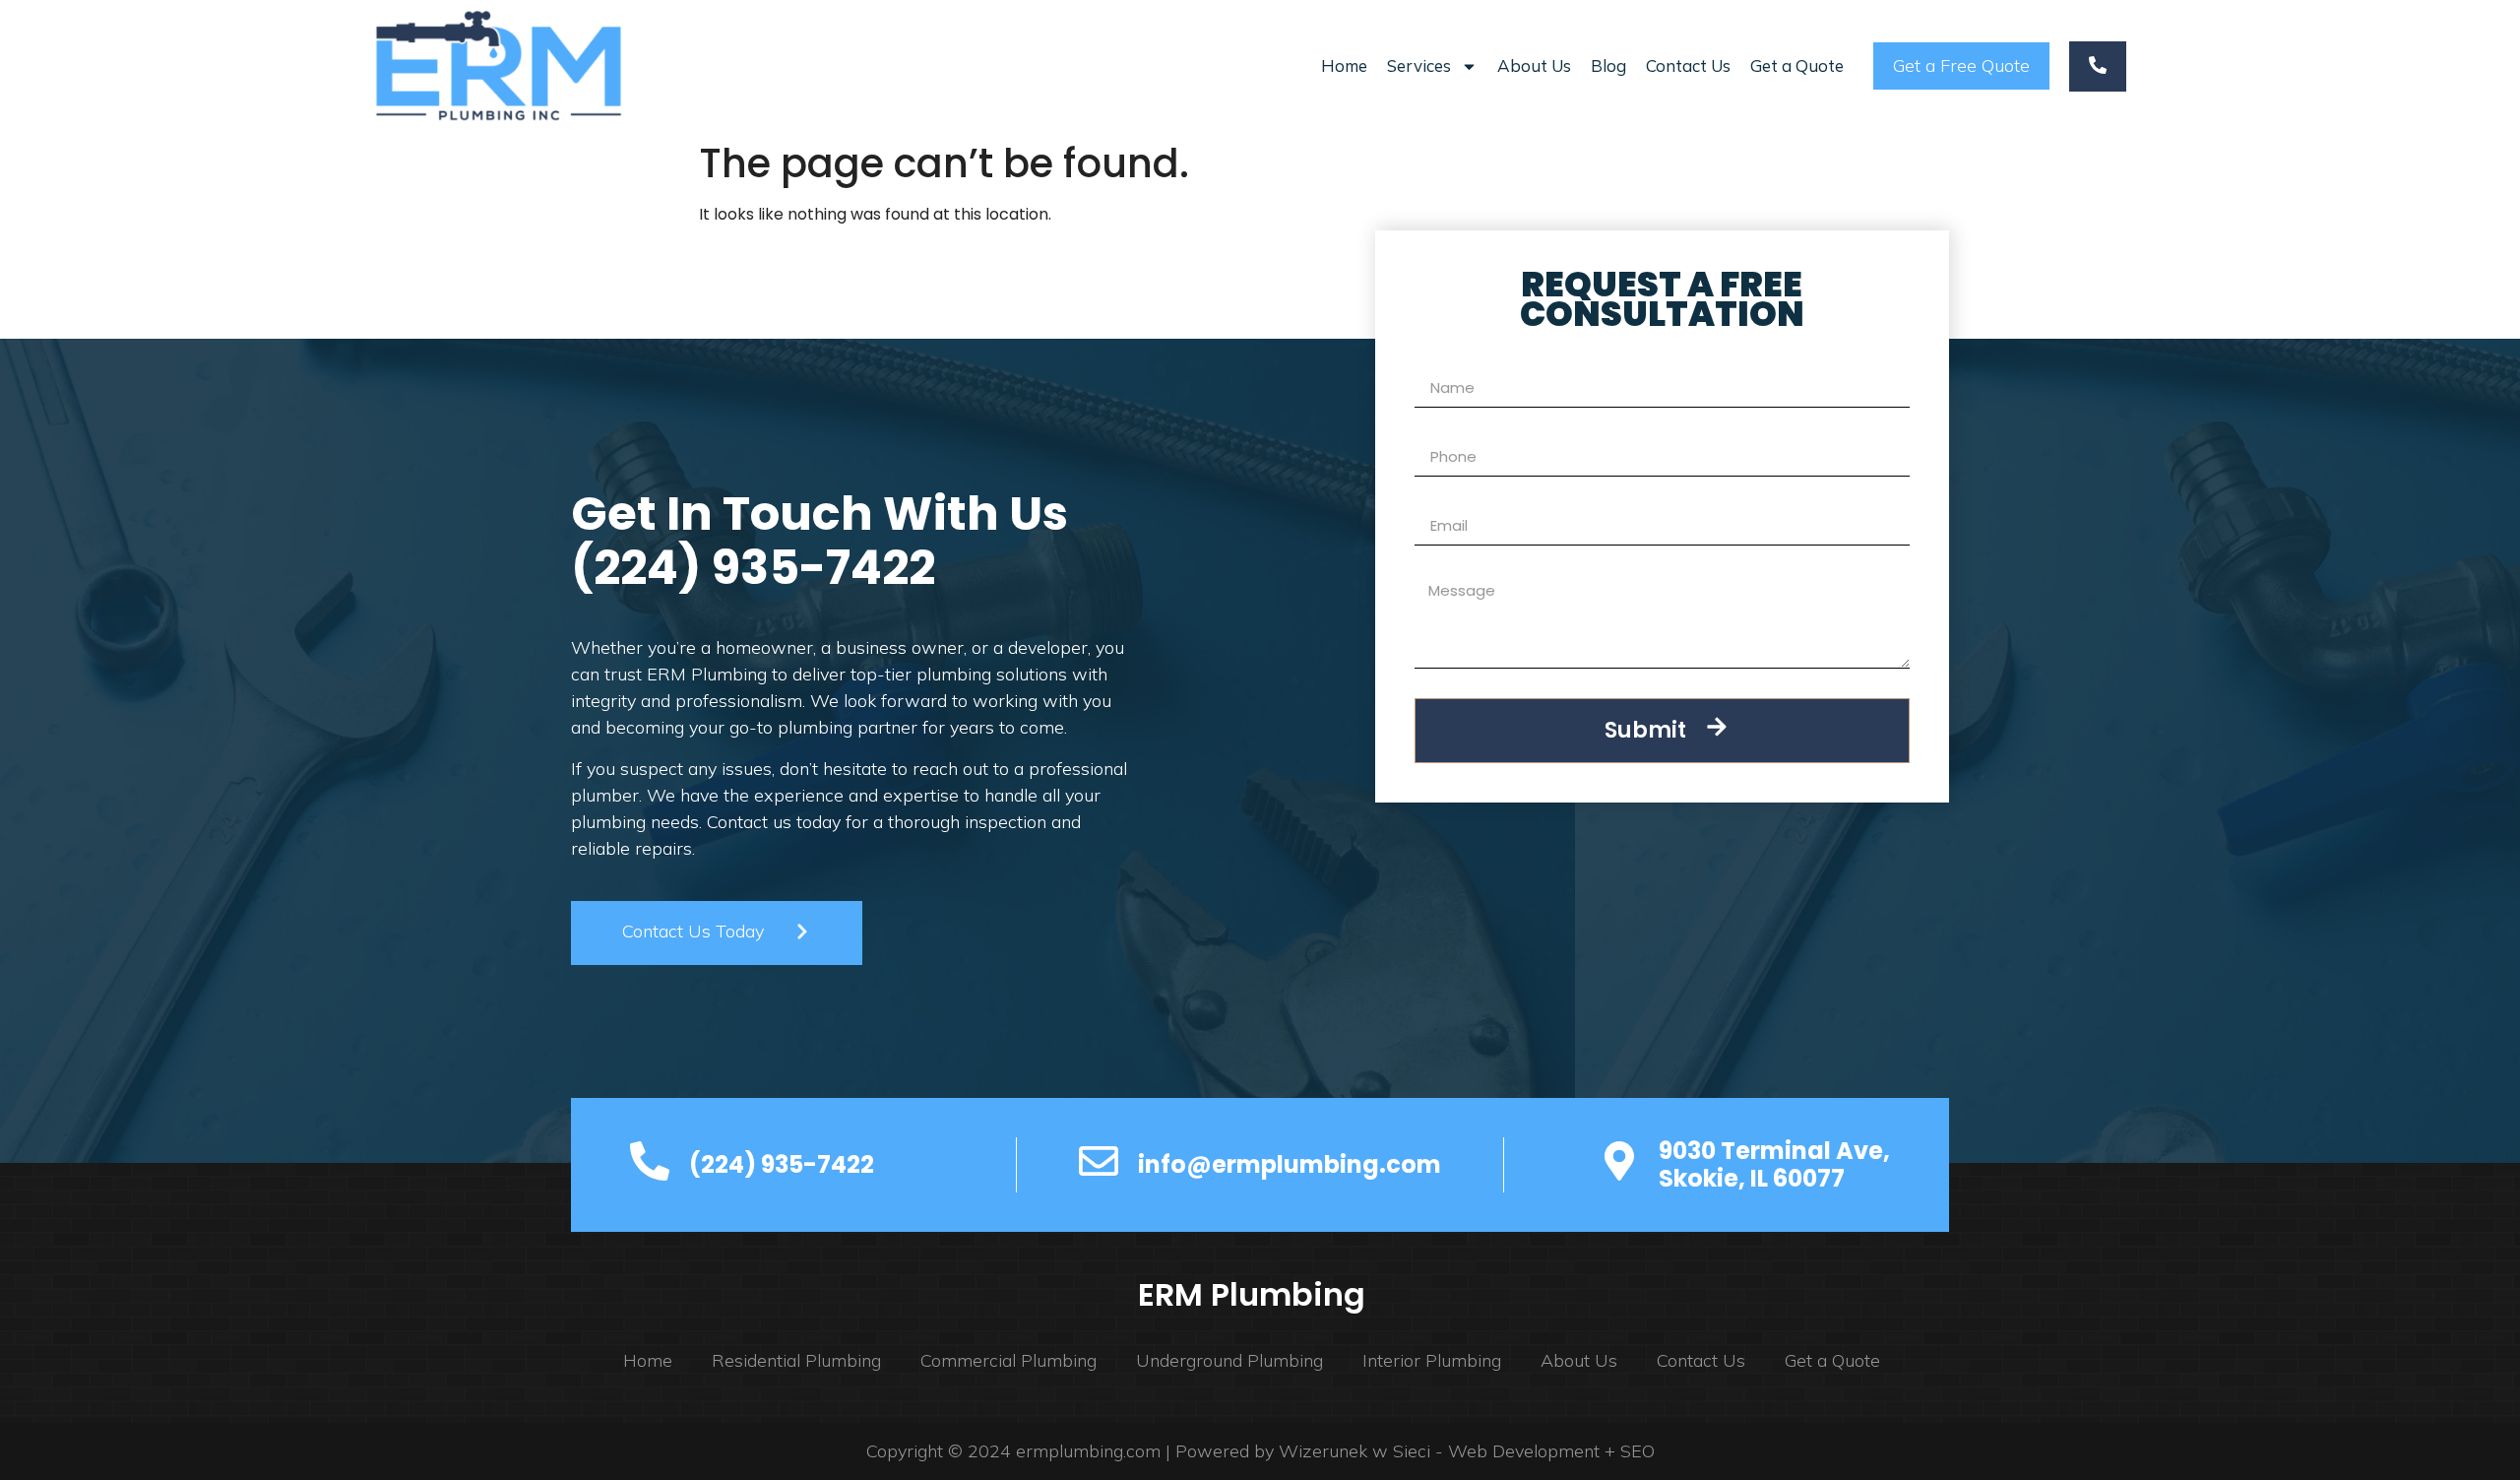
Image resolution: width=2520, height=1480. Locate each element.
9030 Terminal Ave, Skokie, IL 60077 (1774, 1164)
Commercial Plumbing (1008, 1360)
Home (1344, 65)
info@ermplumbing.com (1290, 1164)
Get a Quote (1797, 65)
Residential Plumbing (796, 1360)
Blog (1608, 65)
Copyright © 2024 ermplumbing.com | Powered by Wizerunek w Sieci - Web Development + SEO (1260, 1451)
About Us (1534, 65)
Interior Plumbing (1432, 1360)
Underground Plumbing (1229, 1360)
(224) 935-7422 (753, 568)
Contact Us (1688, 65)
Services (1419, 65)
